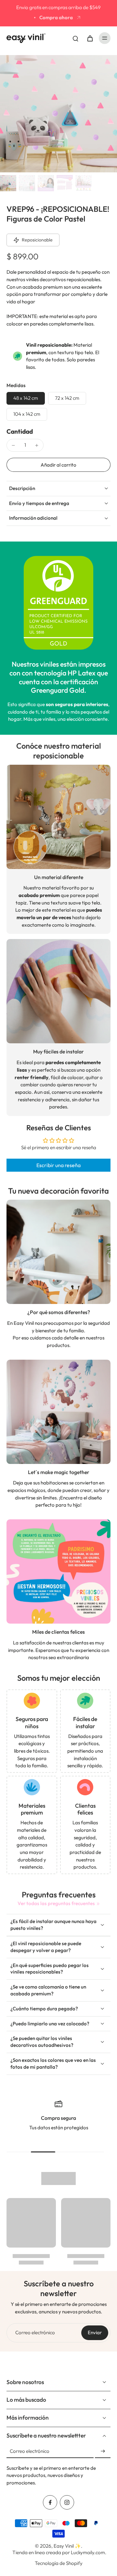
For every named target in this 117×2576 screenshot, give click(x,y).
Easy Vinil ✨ (67, 2546)
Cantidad (20, 431)
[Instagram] (67, 2502)
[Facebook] (50, 2502)
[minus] (13, 445)
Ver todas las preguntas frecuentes (56, 1903)
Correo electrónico (35, 2332)
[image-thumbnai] (8, 183)
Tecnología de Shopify (59, 2563)
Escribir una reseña (58, 1165)
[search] (75, 38)
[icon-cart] (90, 38)
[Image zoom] (58, 114)
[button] (58, 465)
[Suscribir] (103, 2451)
